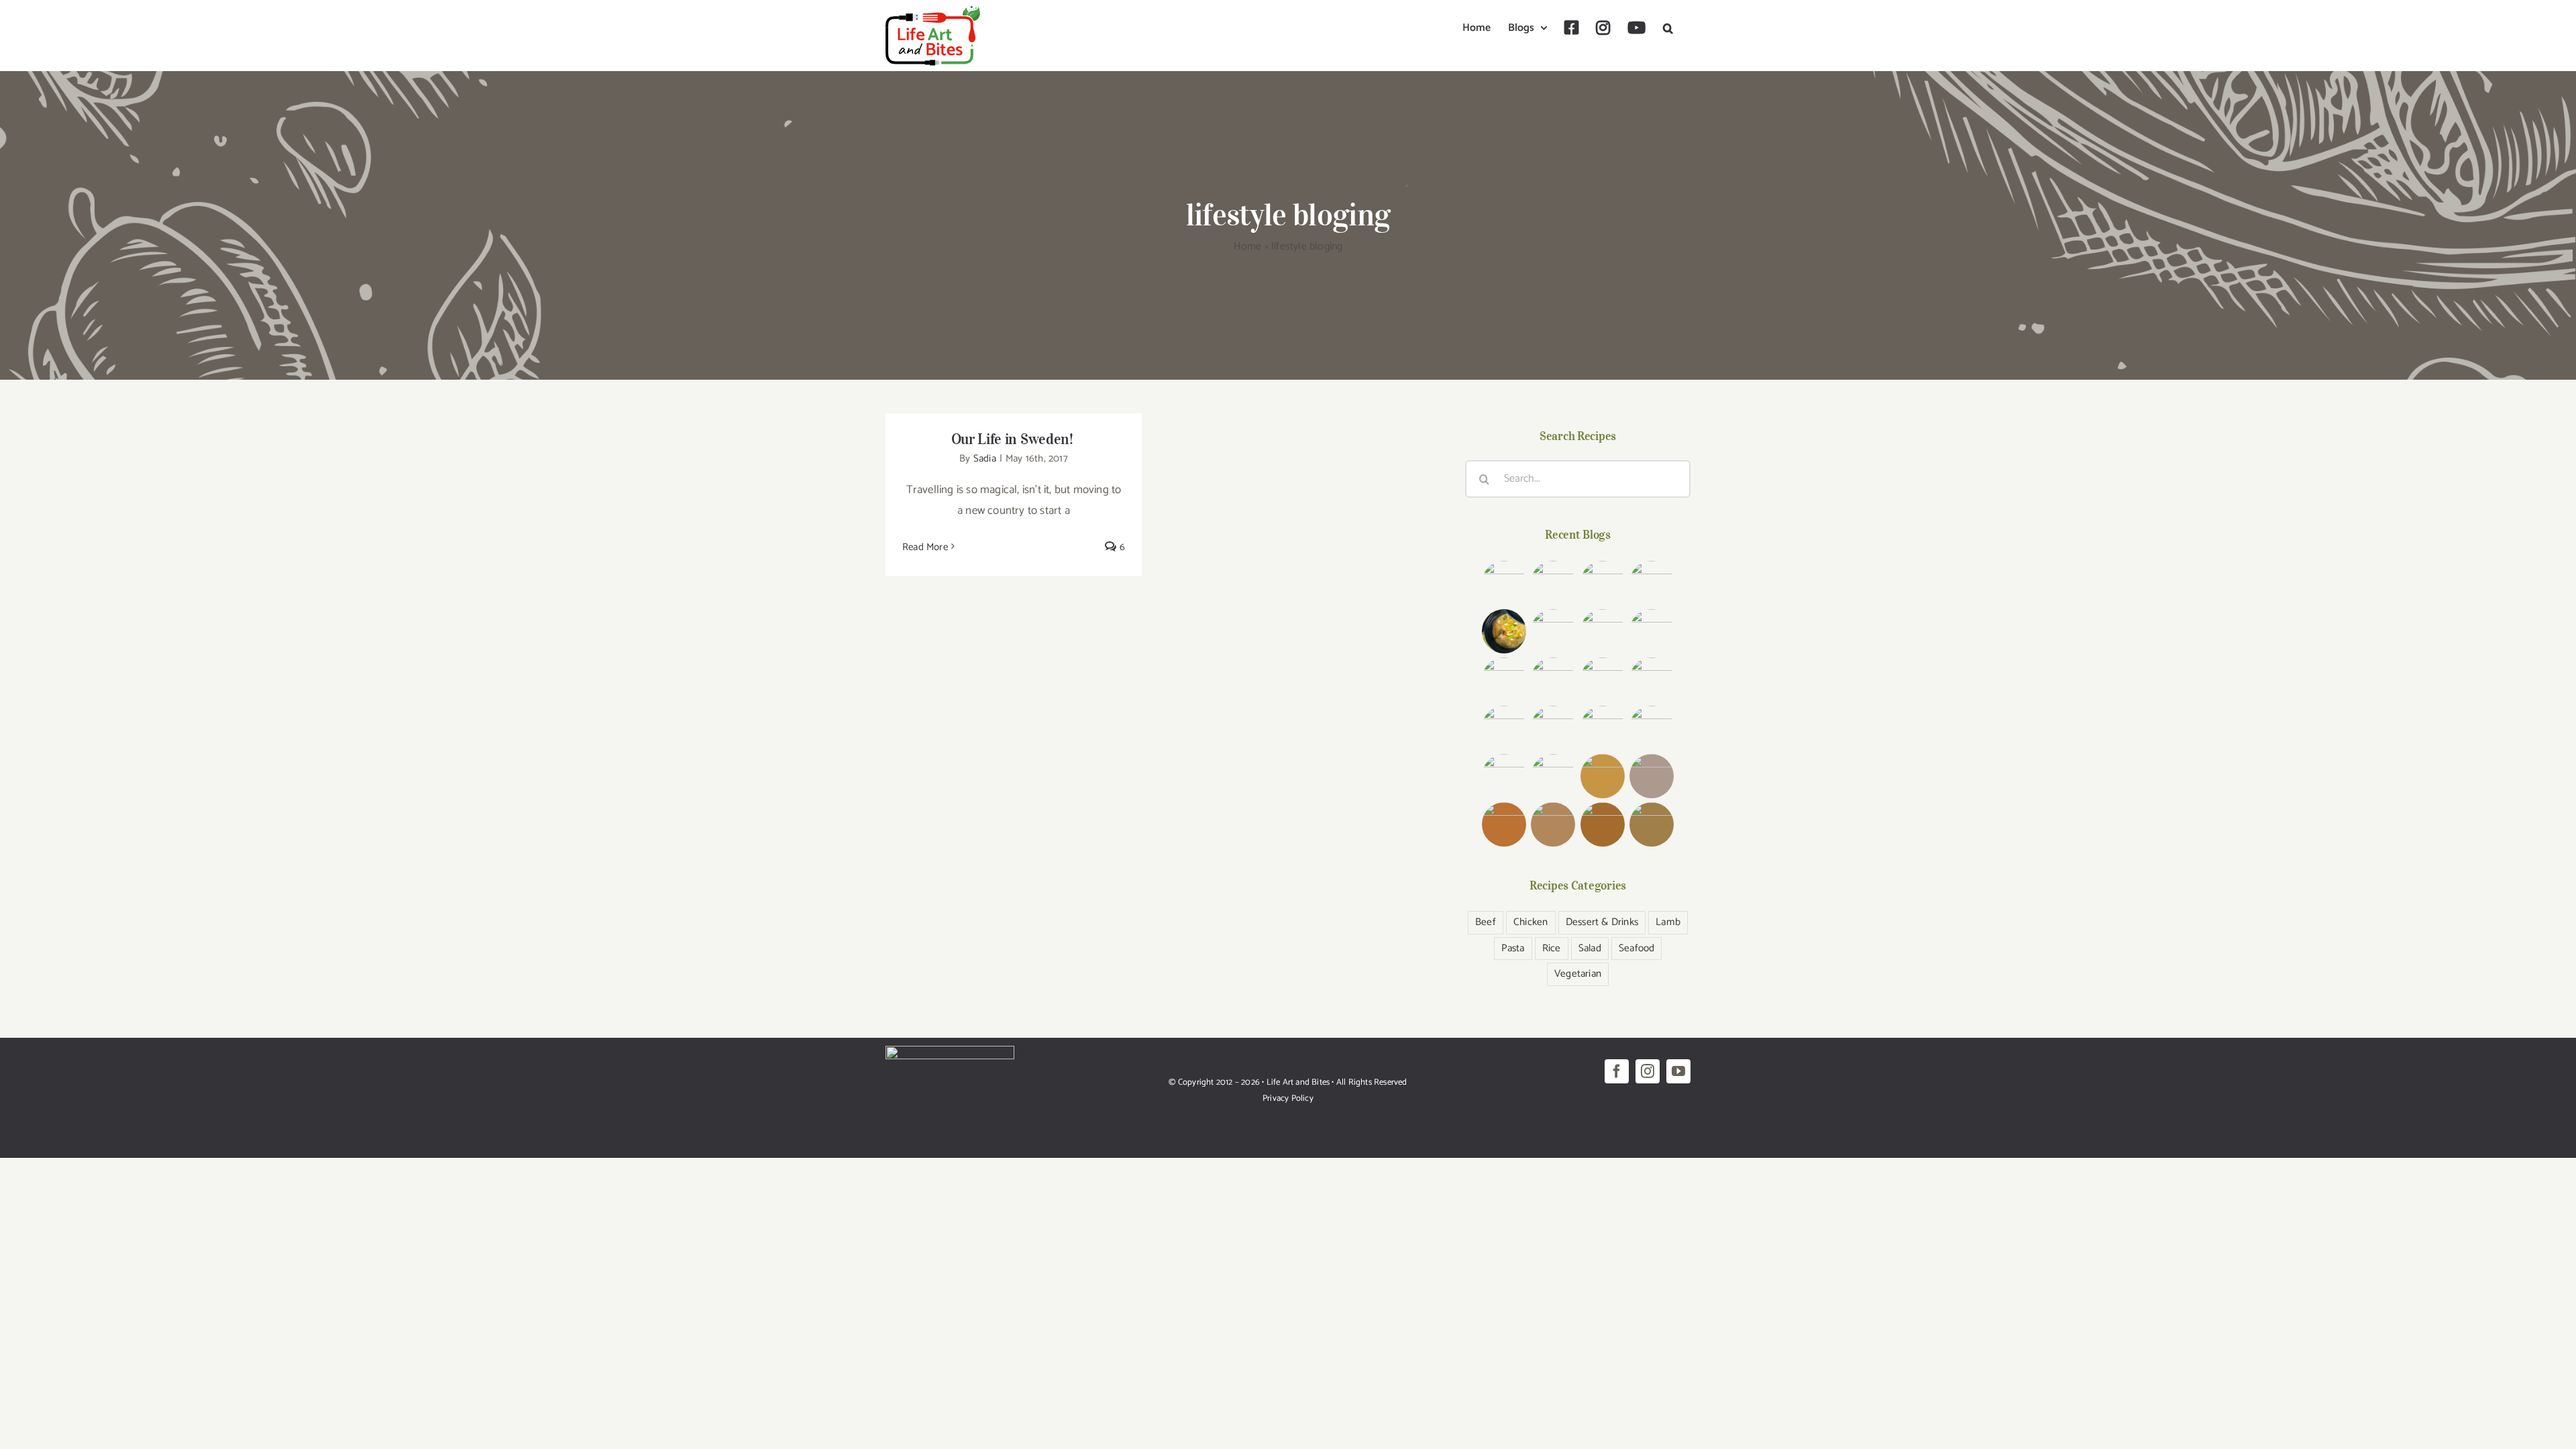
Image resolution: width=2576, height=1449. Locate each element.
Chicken (1531, 922)
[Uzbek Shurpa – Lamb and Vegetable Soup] (1504, 728)
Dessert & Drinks (1602, 922)
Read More (925, 547)
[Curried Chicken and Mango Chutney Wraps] (1602, 776)
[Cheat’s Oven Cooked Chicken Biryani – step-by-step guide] (1553, 631)
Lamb (1668, 922)
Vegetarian (1578, 974)
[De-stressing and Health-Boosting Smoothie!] (1651, 776)
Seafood (1636, 948)
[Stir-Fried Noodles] (1602, 680)
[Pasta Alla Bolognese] (1651, 824)
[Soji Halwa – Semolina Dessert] (1553, 776)
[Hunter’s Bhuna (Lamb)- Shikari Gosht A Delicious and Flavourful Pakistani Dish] (1602, 631)
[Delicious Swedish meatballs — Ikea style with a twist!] (1651, 583)
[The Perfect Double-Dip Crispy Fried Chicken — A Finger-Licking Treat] (1504, 583)
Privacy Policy (1288, 1098)
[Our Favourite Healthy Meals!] (1651, 728)
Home (1248, 247)
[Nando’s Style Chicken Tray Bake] (1553, 680)
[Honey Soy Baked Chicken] (1504, 680)
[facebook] (1617, 1071)
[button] (1668, 28)
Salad (1590, 948)
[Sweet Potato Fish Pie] (1602, 824)
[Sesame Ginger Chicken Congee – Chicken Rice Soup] (1504, 631)
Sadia (985, 459)
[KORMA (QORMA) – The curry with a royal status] (1504, 776)
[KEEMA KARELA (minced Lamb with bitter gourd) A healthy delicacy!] (1651, 680)
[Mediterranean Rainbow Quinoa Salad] (1651, 631)
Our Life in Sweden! (1014, 439)
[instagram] (1648, 1071)
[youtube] (1678, 1071)
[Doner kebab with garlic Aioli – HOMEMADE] (1602, 583)
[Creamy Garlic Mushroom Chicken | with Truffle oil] (1553, 583)
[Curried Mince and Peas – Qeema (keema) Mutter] (1602, 728)
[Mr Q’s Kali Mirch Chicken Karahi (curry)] (1553, 728)
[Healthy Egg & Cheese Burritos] (1553, 824)
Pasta (1513, 948)
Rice (1552, 948)
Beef (1486, 922)
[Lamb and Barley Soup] (1504, 824)
